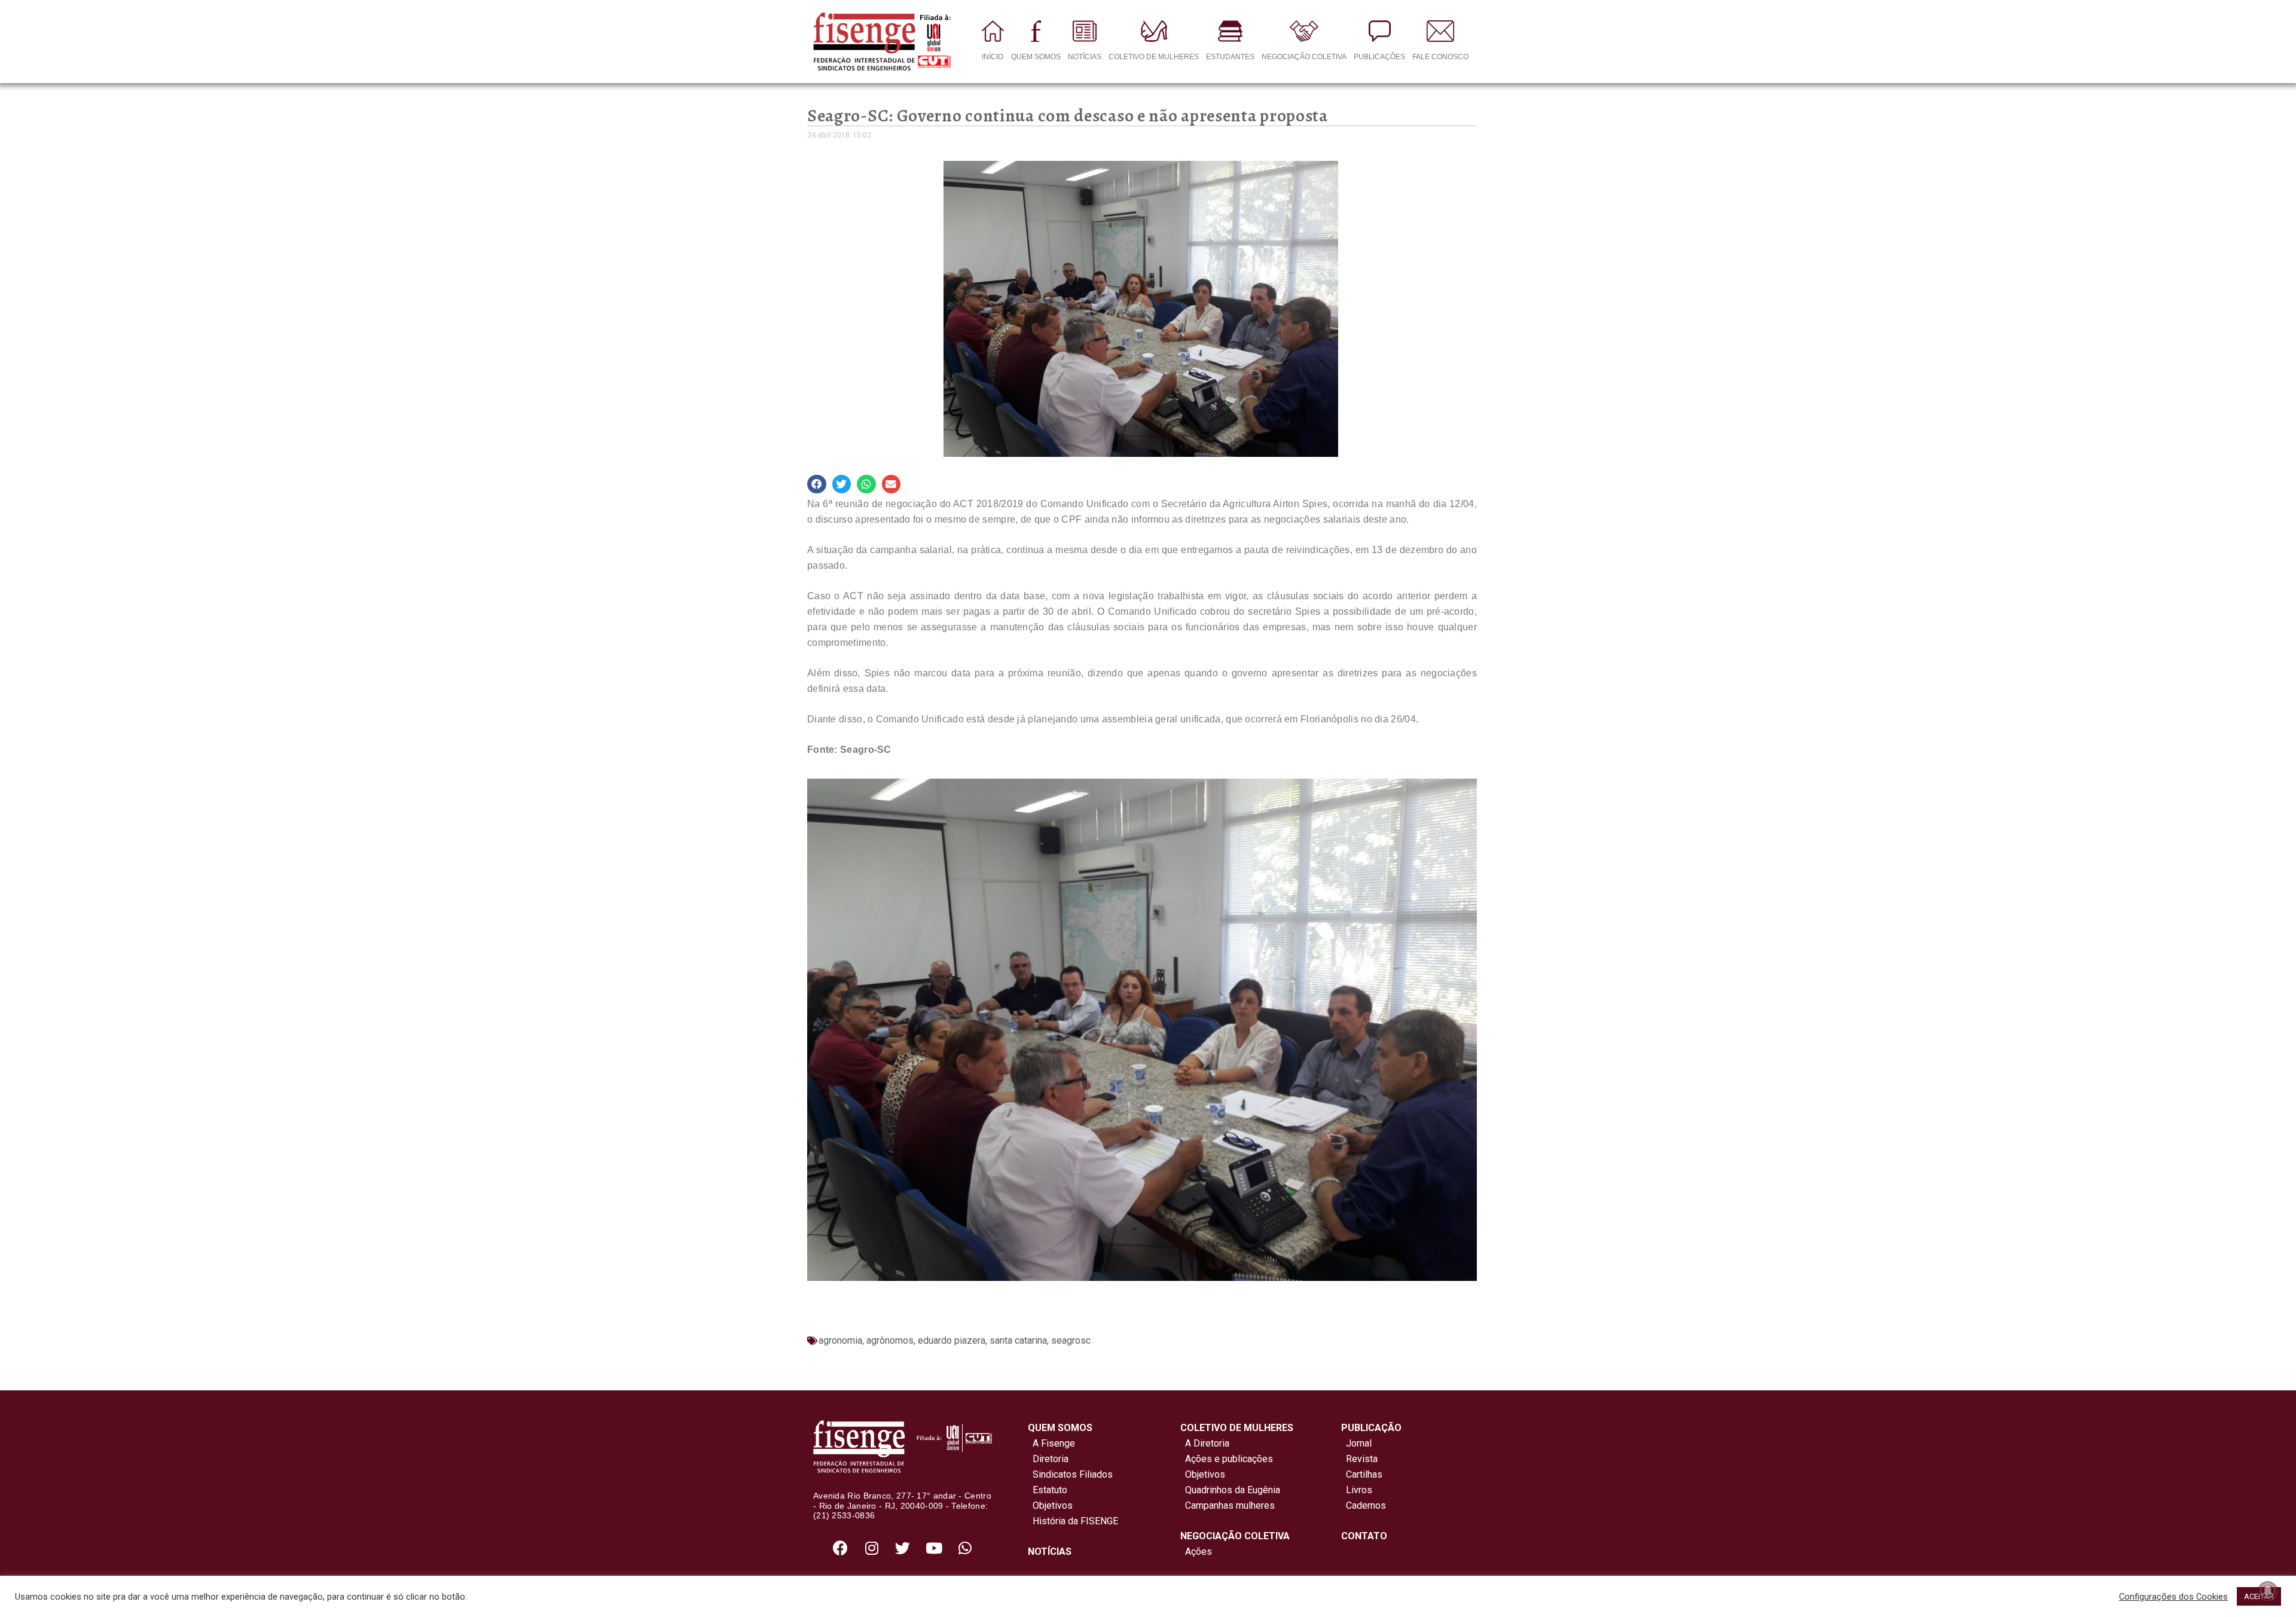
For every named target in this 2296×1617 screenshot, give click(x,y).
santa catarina (1018, 1340)
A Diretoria (1205, 1443)
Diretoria (1048, 1459)
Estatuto (1048, 1490)
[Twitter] (903, 1548)
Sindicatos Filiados (1070, 1474)
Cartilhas (1364, 1474)
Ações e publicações (1227, 1459)
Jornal (1359, 1443)
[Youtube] (934, 1548)
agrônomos (890, 1340)
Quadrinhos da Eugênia (1230, 1490)
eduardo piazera (952, 1340)
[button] (817, 484)
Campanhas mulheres (1228, 1505)
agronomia (840, 1340)
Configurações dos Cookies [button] (2173, 1597)
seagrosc (1071, 1340)
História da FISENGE (1073, 1521)
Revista (1362, 1459)
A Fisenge (1051, 1443)
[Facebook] (841, 1548)
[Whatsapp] (965, 1548)
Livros (1359, 1490)
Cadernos (1366, 1505)
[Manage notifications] (2268, 1591)
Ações (1196, 1552)
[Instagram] (872, 1548)
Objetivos (1050, 1505)
